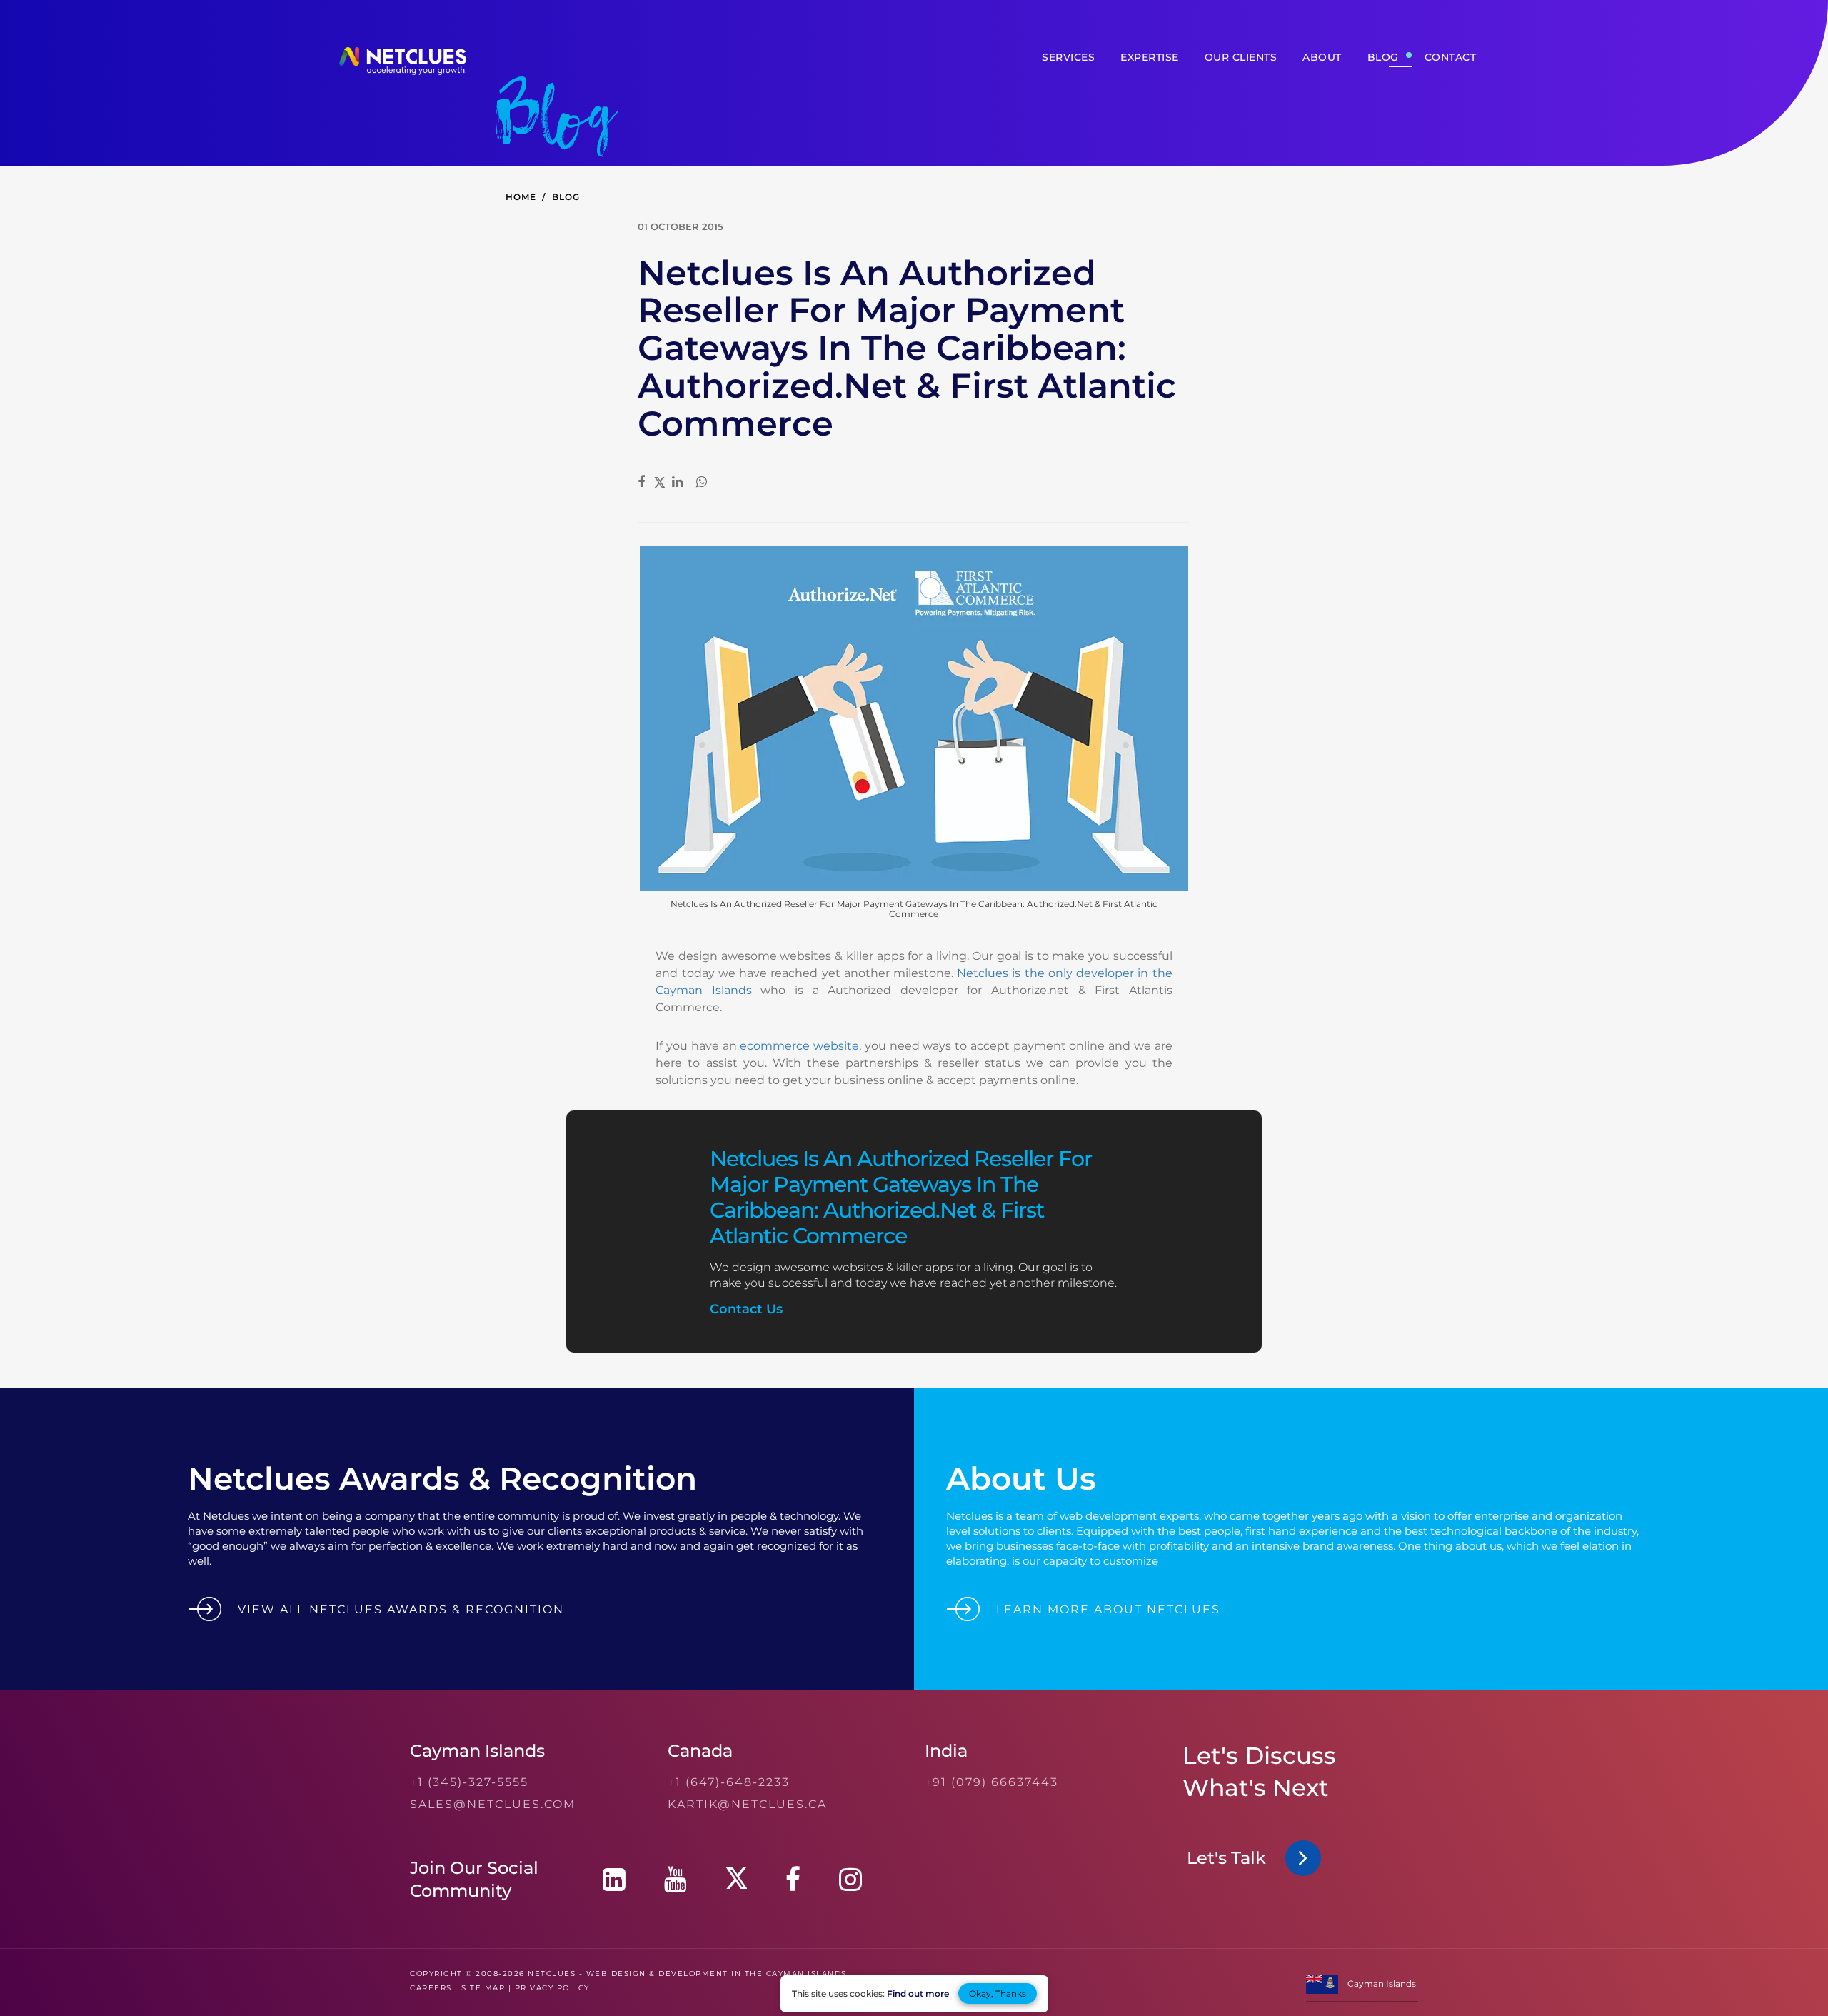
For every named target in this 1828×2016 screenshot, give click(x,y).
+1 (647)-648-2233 (729, 1782)
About (1322, 57)
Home (521, 197)
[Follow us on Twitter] (736, 1879)
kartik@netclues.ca (747, 1804)
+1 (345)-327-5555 (469, 1782)
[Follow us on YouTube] (676, 1879)
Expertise (1150, 57)
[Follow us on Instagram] (850, 1879)
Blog (1383, 57)
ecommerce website (799, 1046)
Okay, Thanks (998, 1994)
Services (1068, 57)
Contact (1451, 57)
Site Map (483, 1988)
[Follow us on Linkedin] (614, 1879)
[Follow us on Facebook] (793, 1879)
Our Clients (1241, 57)
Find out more (918, 1994)
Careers (431, 1988)
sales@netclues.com (493, 1804)
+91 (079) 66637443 (991, 1782)
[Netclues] (403, 71)
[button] (1362, 1991)
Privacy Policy (552, 1988)
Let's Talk (1231, 1858)
